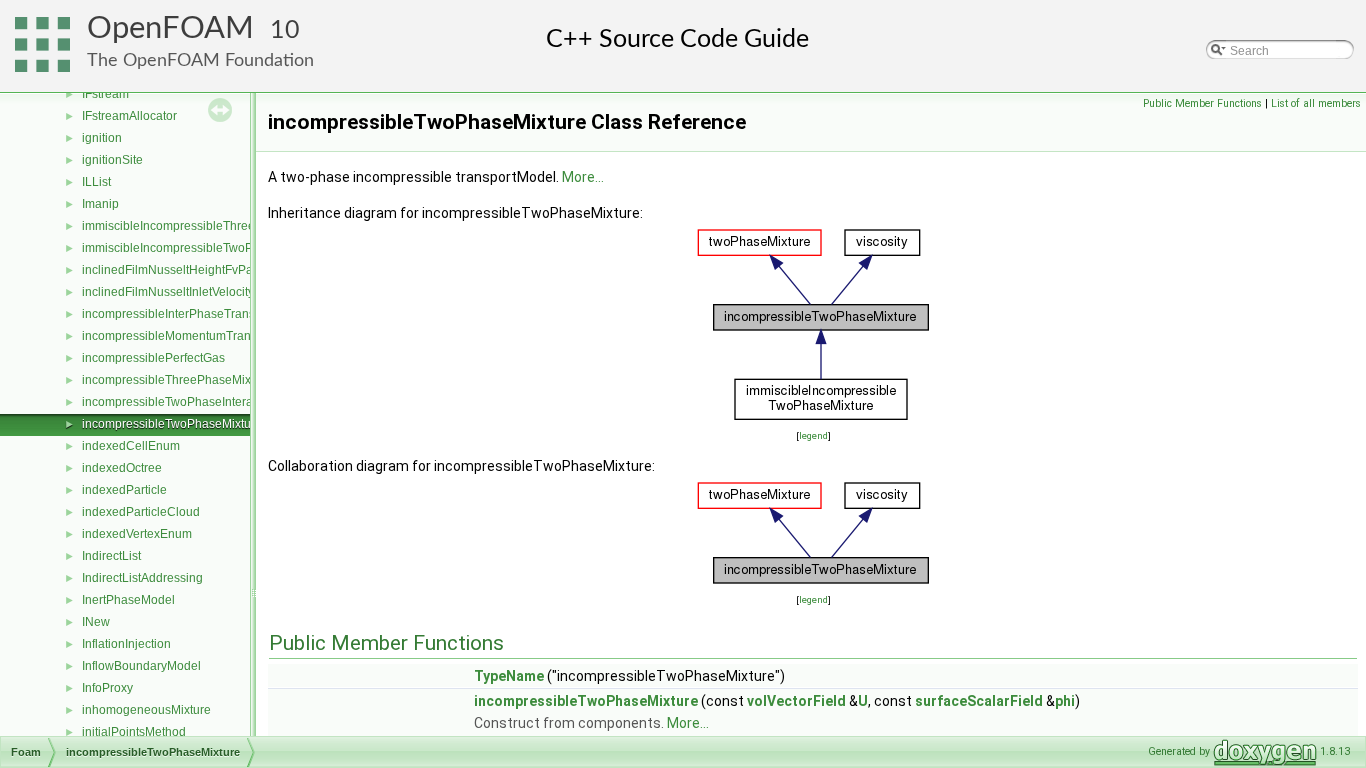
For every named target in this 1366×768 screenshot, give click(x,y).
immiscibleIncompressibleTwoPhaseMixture (201, 248)
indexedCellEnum (131, 446)
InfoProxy (107, 688)
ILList (96, 182)
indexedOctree (122, 468)
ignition (102, 138)
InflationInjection (126, 644)
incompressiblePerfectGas (153, 358)
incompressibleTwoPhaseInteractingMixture (200, 402)
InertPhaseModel (128, 600)
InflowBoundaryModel (141, 666)
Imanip (100, 204)
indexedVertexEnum (137, 534)
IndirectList (111, 556)
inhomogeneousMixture (146, 710)
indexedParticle (124, 490)
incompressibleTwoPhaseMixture (172, 424)
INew (96, 622)
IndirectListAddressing (142, 578)
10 (285, 30)
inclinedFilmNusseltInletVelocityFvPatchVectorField (220, 292)
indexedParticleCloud (141, 512)
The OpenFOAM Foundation (200, 60)
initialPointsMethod (134, 732)
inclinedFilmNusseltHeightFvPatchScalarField (206, 270)
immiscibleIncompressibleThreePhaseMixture (206, 226)
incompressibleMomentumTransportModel (197, 336)
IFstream (105, 94)
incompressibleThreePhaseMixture (177, 380)
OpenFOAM (170, 28)
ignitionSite (112, 160)
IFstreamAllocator (129, 116)
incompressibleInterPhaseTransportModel (196, 314)
